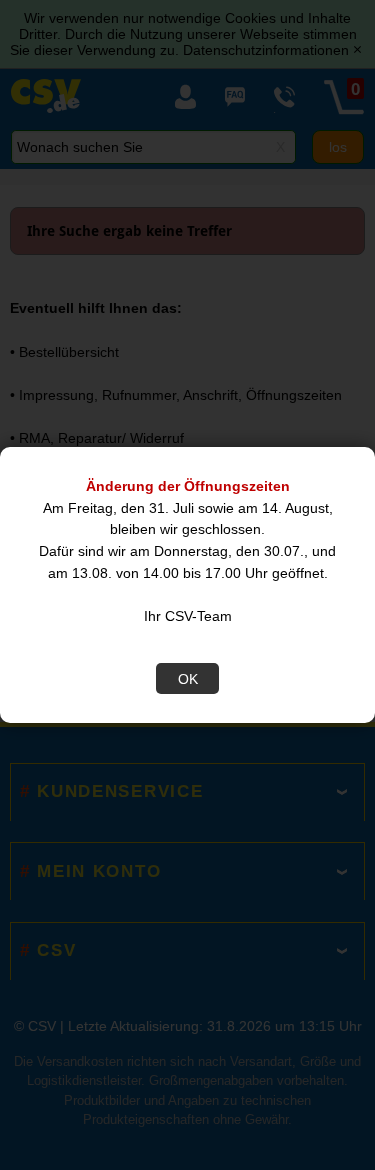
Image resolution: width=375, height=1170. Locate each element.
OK (188, 679)
